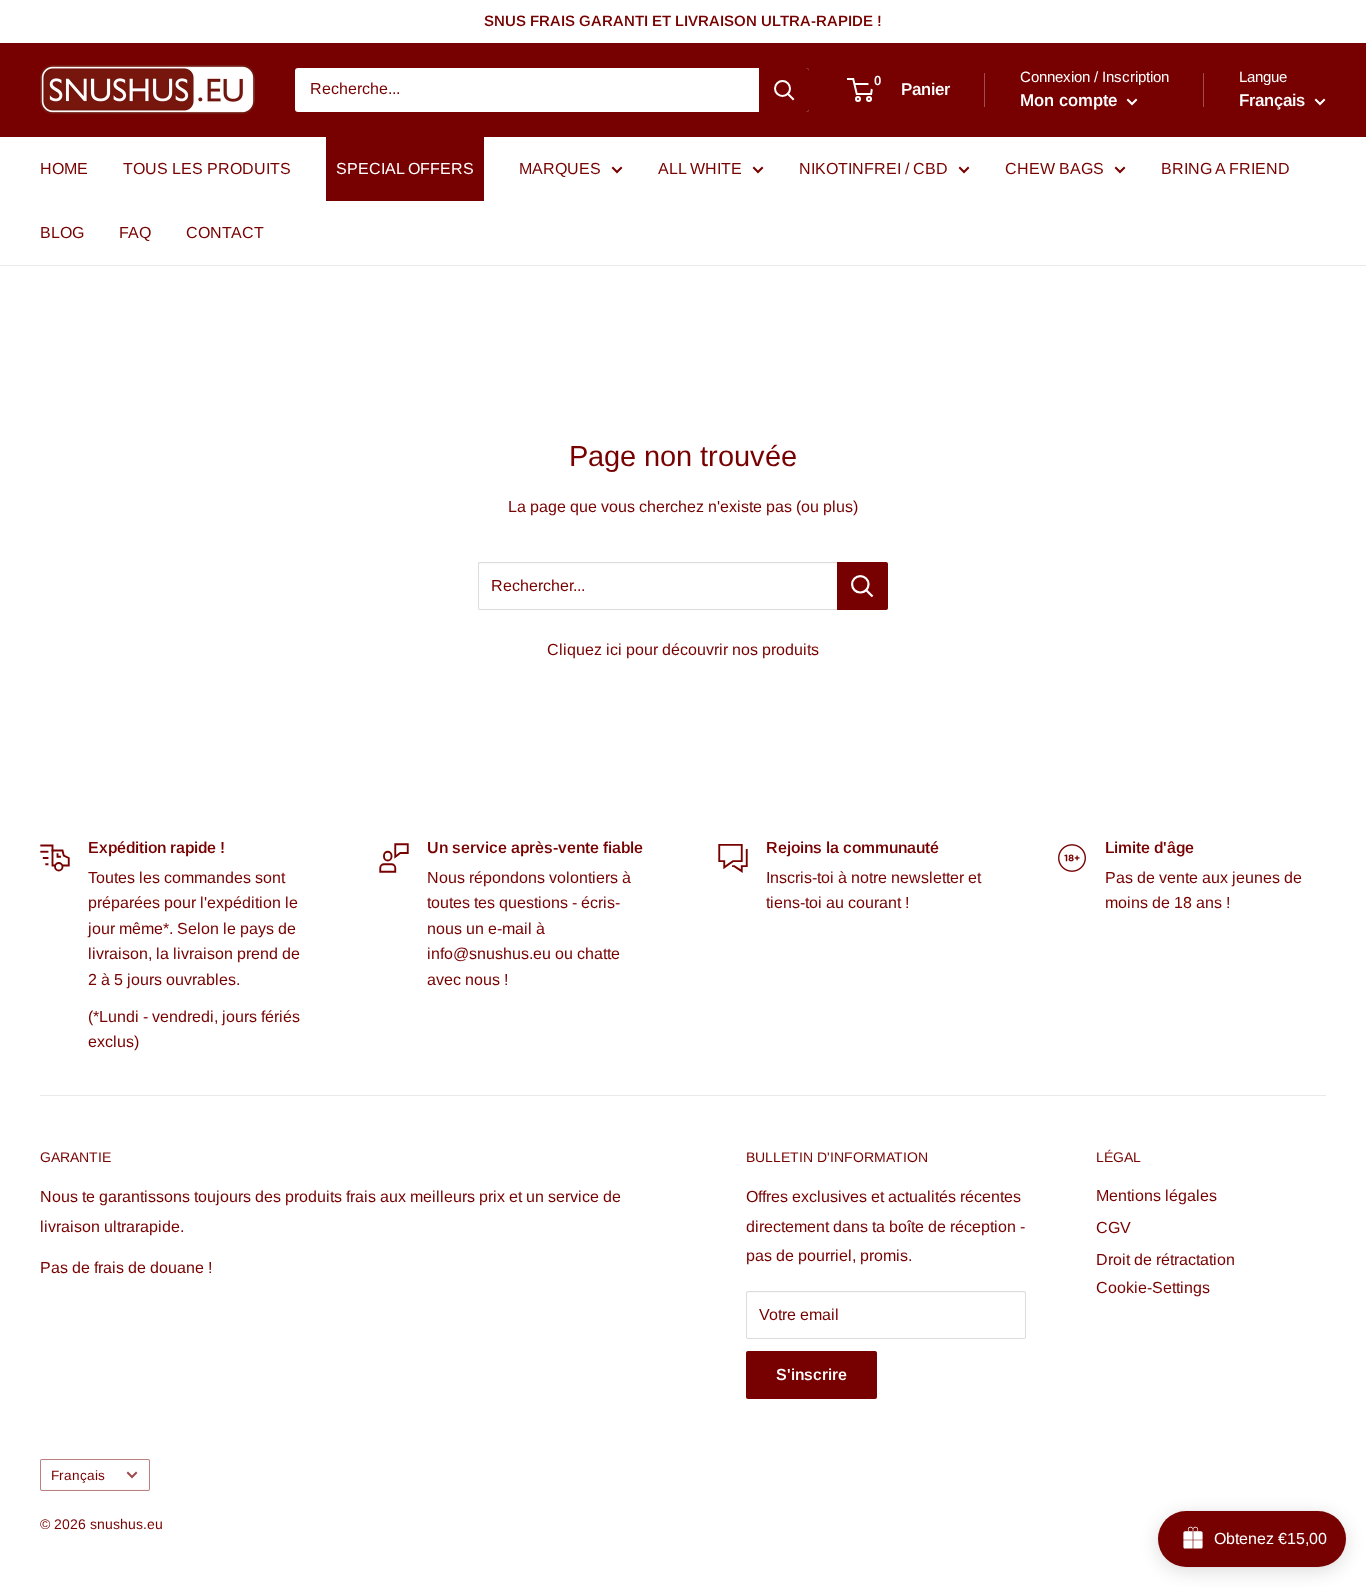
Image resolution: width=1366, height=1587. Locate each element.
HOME (64, 168)
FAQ (135, 232)
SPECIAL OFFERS (405, 168)
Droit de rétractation (1165, 1259)
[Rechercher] (784, 90)
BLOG (62, 232)
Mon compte (1071, 100)
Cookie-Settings (1153, 1287)
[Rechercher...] (862, 586)
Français (78, 1475)
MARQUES (560, 168)
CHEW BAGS (1054, 168)
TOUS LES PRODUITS (207, 168)
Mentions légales (1156, 1195)
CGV (1113, 1227)
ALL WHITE (700, 168)
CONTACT (225, 232)
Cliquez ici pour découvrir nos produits (683, 649)
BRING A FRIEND (1225, 168)
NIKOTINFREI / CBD (873, 168)
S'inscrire (811, 1374)
